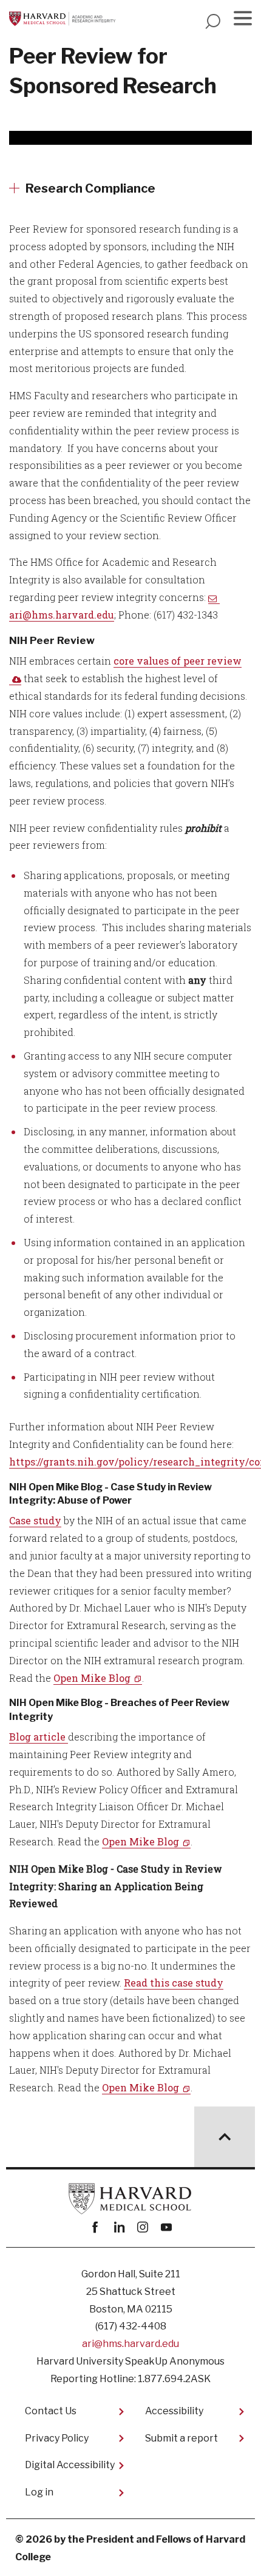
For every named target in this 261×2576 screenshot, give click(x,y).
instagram (142, 2227)
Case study (35, 1520)
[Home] (65, 19)
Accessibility (174, 2411)
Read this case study (174, 1983)
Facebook (95, 2227)
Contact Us (51, 2411)
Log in (39, 2492)
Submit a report (181, 2438)
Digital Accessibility (70, 2465)
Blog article (39, 1737)
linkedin (119, 2227)
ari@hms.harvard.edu (130, 2344)
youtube (166, 2227)
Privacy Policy (57, 2438)
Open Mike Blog (92, 1678)
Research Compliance (90, 188)
